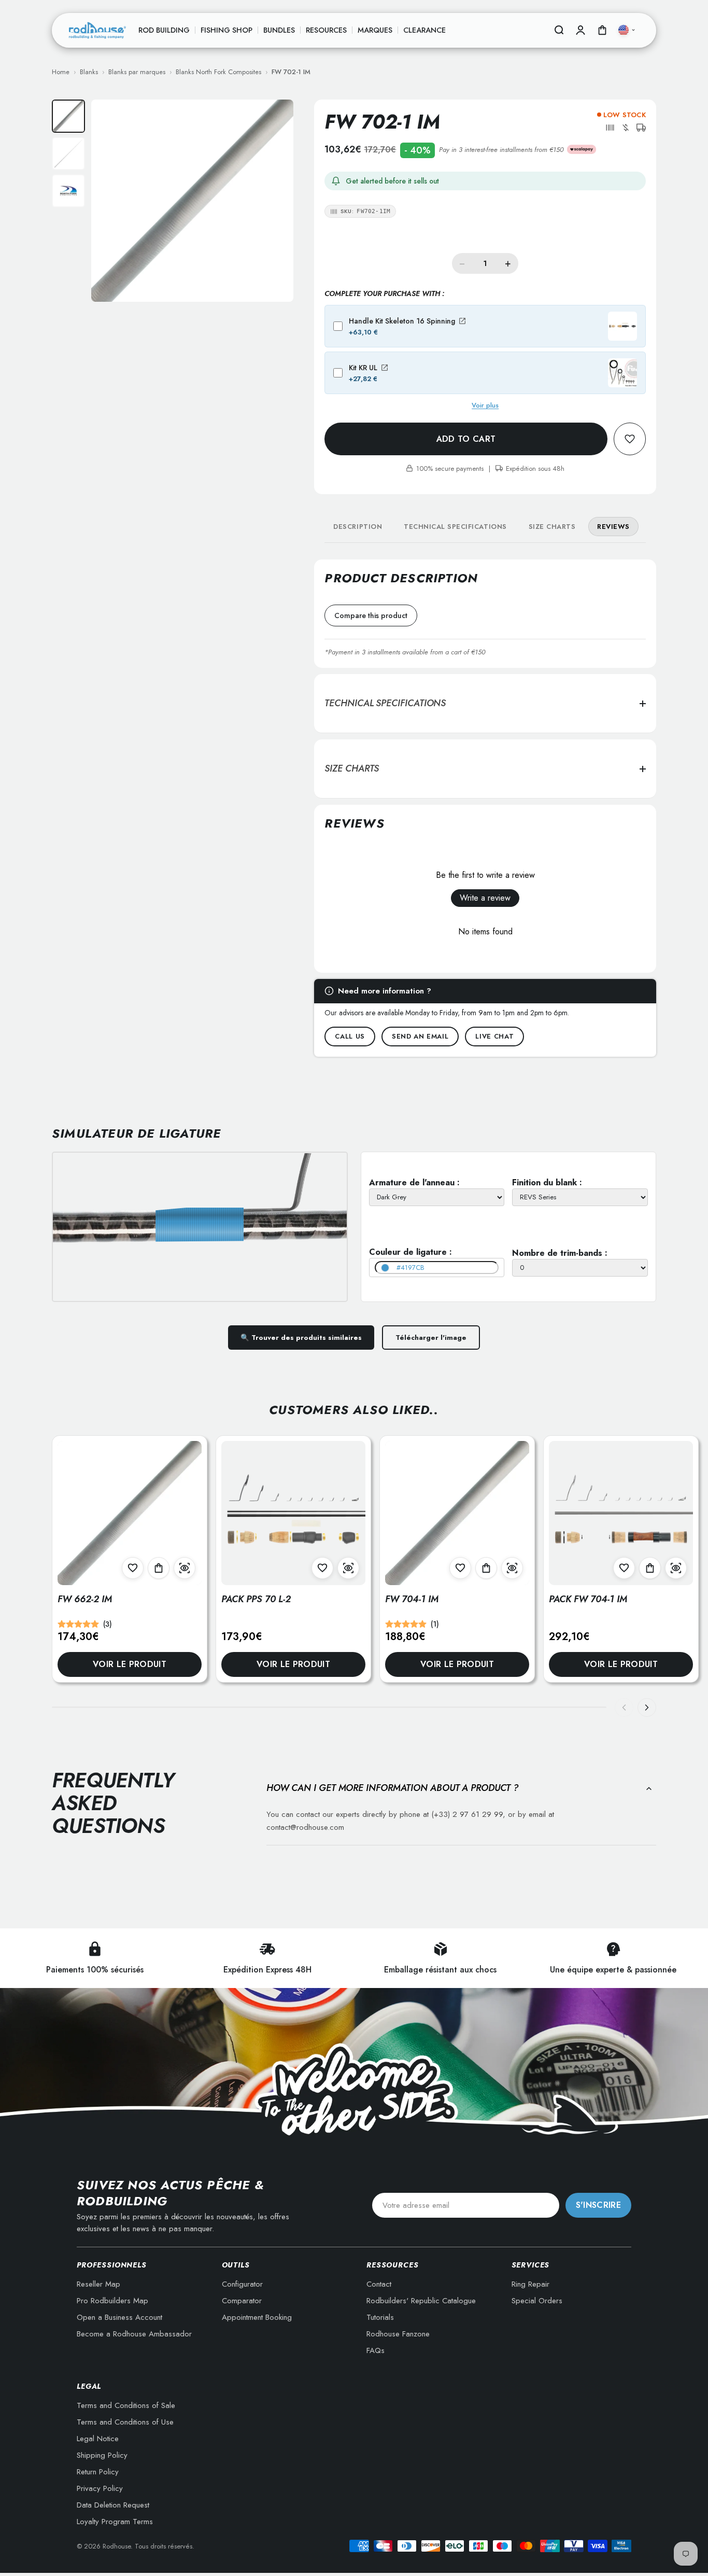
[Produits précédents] (624, 1707)
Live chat (494, 1036)
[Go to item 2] (68, 153)
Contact (379, 2284)
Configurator (242, 2284)
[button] (610, 128)
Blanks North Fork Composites (218, 72)
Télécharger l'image (431, 1338)
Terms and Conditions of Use (125, 2422)
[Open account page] (580, 30)
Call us (350, 1036)
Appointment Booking (257, 2317)
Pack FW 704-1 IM (588, 1599)
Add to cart (466, 439)
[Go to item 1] (68, 116)
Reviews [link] (613, 527)
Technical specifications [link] (455, 527)
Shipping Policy (102, 2455)
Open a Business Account (119, 2317)
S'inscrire (598, 2205)
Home (61, 72)
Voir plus (485, 405)
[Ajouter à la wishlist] (133, 1568)
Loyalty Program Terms (115, 2522)
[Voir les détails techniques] (185, 1568)
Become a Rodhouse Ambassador (134, 2334)
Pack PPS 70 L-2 (256, 1599)
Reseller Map (98, 2284)
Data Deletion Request (113, 2505)
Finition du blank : (547, 1182)
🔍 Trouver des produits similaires (301, 1338)
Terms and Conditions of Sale (126, 2405)
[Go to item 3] (68, 191)
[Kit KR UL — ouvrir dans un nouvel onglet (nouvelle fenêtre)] (385, 368)
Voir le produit (130, 1664)
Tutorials (380, 2317)
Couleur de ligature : (410, 1252)
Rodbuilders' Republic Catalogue (421, 2301)
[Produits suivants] (647, 1707)
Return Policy (98, 2472)
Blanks (89, 72)
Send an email (420, 1036)
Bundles (279, 30)
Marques (375, 30)
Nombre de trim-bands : (560, 1253)
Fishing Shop (226, 30)
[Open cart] (602, 30)
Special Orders (537, 2301)
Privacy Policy (100, 2488)
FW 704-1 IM (412, 1599)
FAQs (376, 2350)
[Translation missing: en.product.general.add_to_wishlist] (630, 439)
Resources (326, 30)
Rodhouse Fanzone (398, 2334)
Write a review (485, 898)
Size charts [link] (552, 527)
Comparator (242, 2301)
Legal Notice (98, 2439)
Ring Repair (530, 2284)
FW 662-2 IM (85, 1599)
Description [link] (358, 527)
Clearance (424, 30)
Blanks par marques (137, 72)
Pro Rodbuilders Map (112, 2301)
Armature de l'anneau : (414, 1182)
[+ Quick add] (159, 1568)
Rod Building (164, 30)
